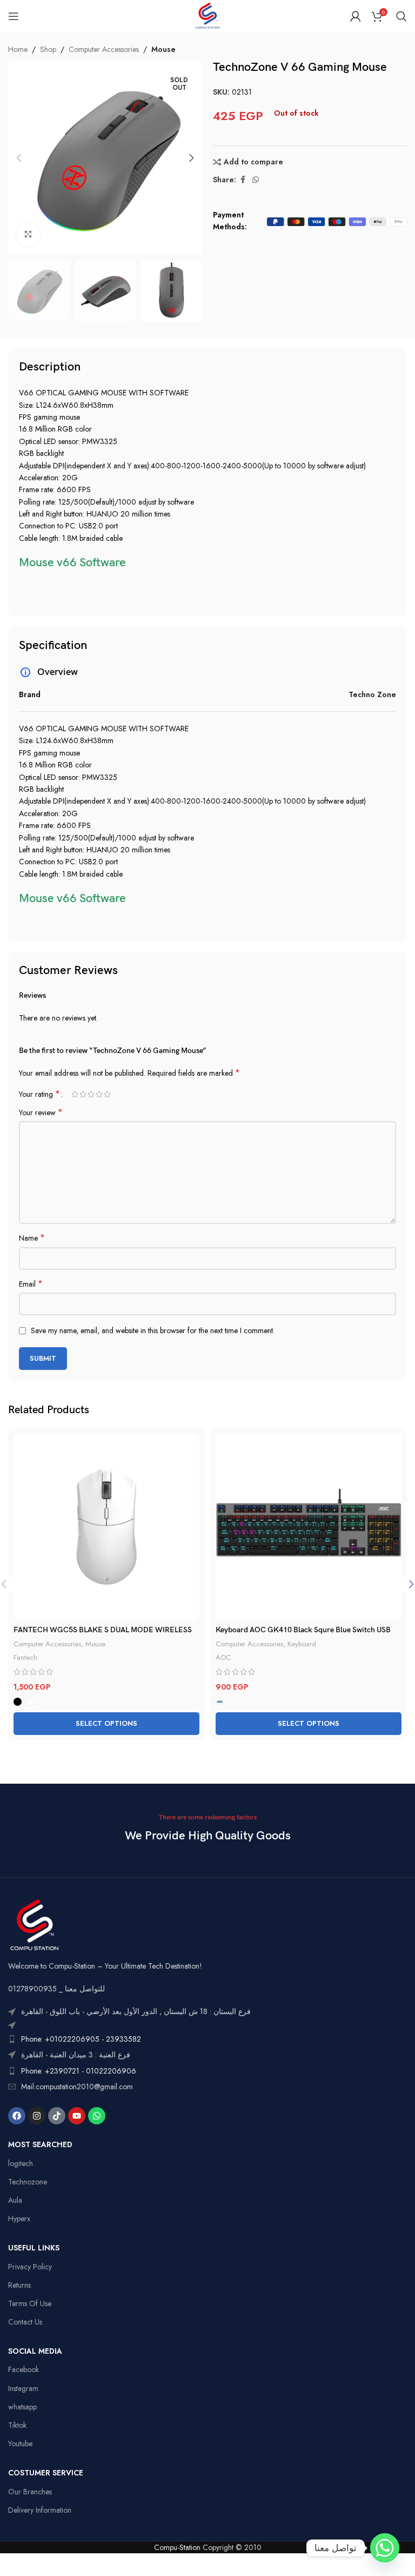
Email (31, 1284)
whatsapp (22, 2407)
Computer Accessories (104, 49)
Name (32, 1238)
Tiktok (17, 2425)
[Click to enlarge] (28, 235)
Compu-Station (177, 2547)
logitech (21, 2163)
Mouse (163, 49)
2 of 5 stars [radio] (83, 1094)
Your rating (39, 1094)
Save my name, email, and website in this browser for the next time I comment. (153, 1330)
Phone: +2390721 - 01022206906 (79, 2071)
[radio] (18, 1702)
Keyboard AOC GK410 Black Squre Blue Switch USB (303, 1630)
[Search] (401, 16)
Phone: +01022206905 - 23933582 (81, 2039)
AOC (223, 1657)
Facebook (24, 2369)
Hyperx (19, 2219)
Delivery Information (40, 2510)
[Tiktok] (57, 2116)
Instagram (23, 2388)
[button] (19, 158)
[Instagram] (37, 2116)
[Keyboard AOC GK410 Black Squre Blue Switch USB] (309, 1527)
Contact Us (25, 2322)
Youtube (20, 2443)
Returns (19, 2285)
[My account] (356, 16)
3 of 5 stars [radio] (91, 1094)
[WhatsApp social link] (256, 180)
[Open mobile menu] (14, 16)
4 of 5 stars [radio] (99, 1094)
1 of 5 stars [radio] (75, 1094)
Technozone (28, 2182)
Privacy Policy (30, 2267)
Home (18, 49)
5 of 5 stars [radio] (107, 1094)
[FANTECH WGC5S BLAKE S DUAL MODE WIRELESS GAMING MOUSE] (106, 1527)
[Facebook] (17, 2116)
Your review (41, 1112)
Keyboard (302, 1644)
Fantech (25, 1657)
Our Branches (30, 2492)
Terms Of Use (30, 2303)
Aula (15, 2200)
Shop (48, 49)
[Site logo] (207, 15)
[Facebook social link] (243, 180)
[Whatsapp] (97, 2116)
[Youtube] (77, 2116)
